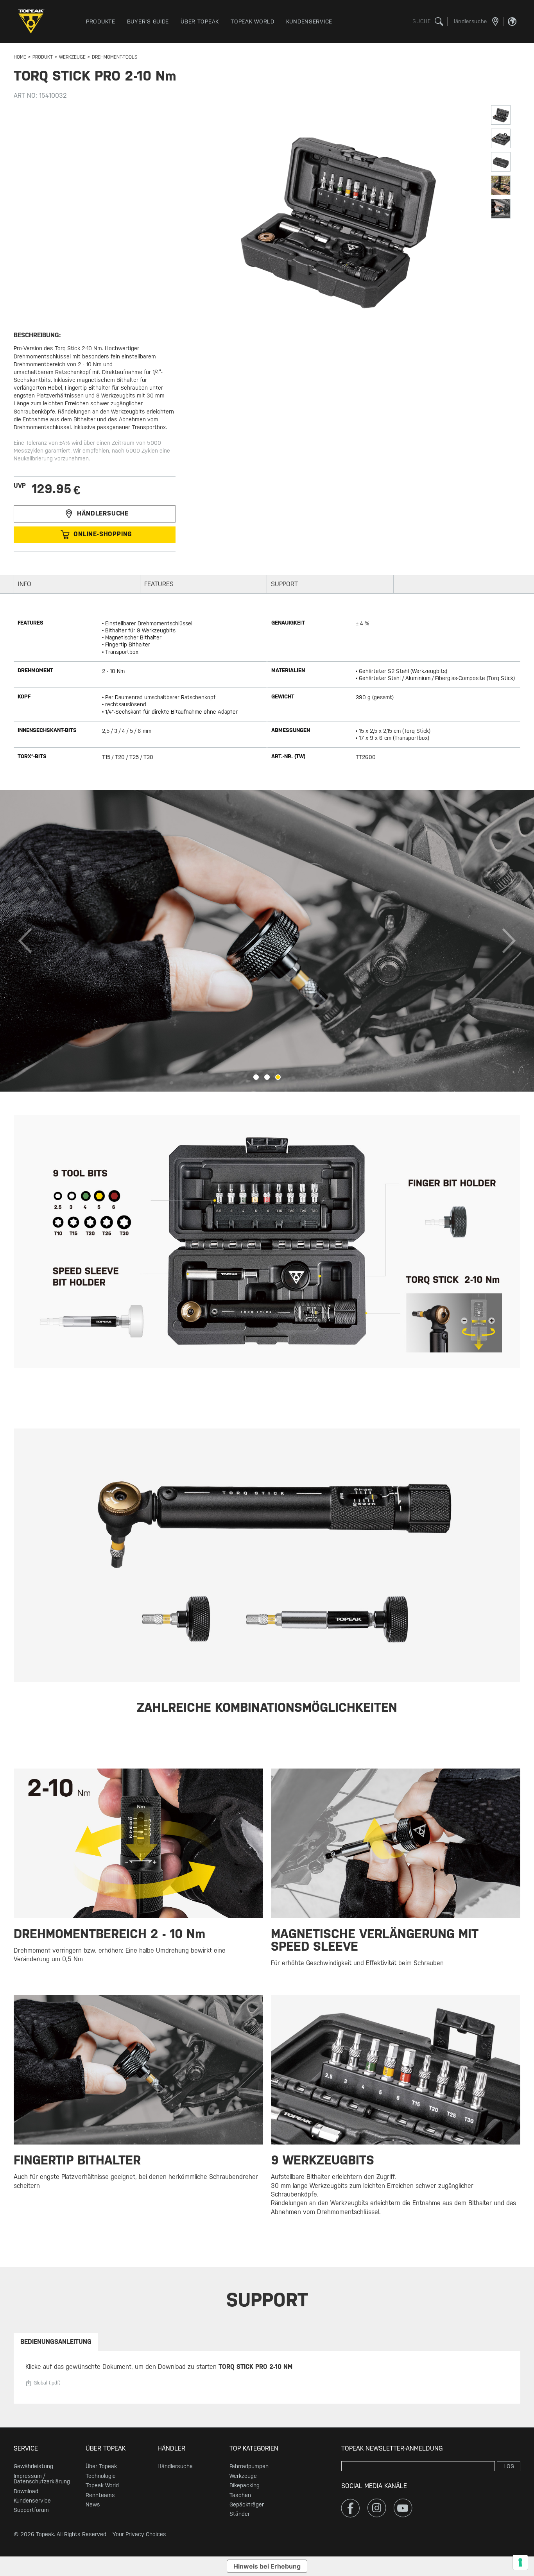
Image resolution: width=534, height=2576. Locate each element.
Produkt (43, 57)
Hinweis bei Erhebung (267, 2566)
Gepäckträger (247, 2504)
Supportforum (31, 2510)
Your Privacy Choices (139, 2534)
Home (20, 57)
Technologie (101, 2476)
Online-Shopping (103, 534)
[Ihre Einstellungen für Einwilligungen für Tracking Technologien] (520, 2562)
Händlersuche (103, 513)
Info (25, 584)
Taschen (240, 2495)
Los (509, 2466)
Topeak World (102, 2485)
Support (284, 584)
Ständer (240, 2514)
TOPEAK (33, 21)
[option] (267, 941)
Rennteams (100, 2495)
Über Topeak (101, 2466)
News (93, 2504)
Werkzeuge (72, 57)
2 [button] (267, 1077)
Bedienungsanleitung (56, 2342)
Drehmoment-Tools (115, 57)
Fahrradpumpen (249, 2466)
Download (26, 2491)
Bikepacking (245, 2485)
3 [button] (278, 1077)
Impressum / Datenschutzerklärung (42, 2479)
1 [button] (256, 1077)
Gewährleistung (33, 2466)
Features (159, 584)
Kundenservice (32, 2501)
